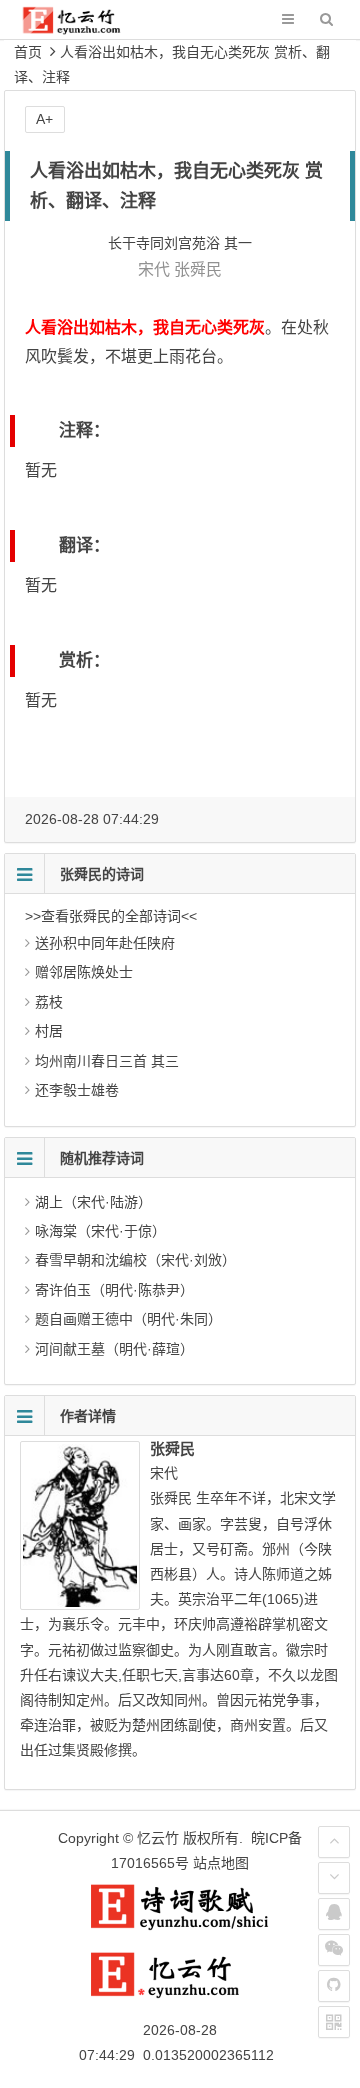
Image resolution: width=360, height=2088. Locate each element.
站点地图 (221, 1863)
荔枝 (49, 1002)
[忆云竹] (85, 29)
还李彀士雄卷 (77, 1090)
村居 (49, 1031)
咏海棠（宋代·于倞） (100, 1231)
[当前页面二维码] (334, 2022)
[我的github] (334, 1986)
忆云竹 (158, 1838)
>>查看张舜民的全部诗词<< (111, 916)
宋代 (154, 269)
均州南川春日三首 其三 (107, 1061)
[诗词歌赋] (180, 1926)
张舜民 (198, 269)
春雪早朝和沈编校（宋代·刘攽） (135, 1260)
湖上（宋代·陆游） (93, 1202)
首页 (28, 52)
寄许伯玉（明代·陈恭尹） (114, 1290)
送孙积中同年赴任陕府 (105, 943)
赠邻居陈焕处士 (84, 972)
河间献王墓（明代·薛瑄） (114, 1349)
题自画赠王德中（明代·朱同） (128, 1319)
